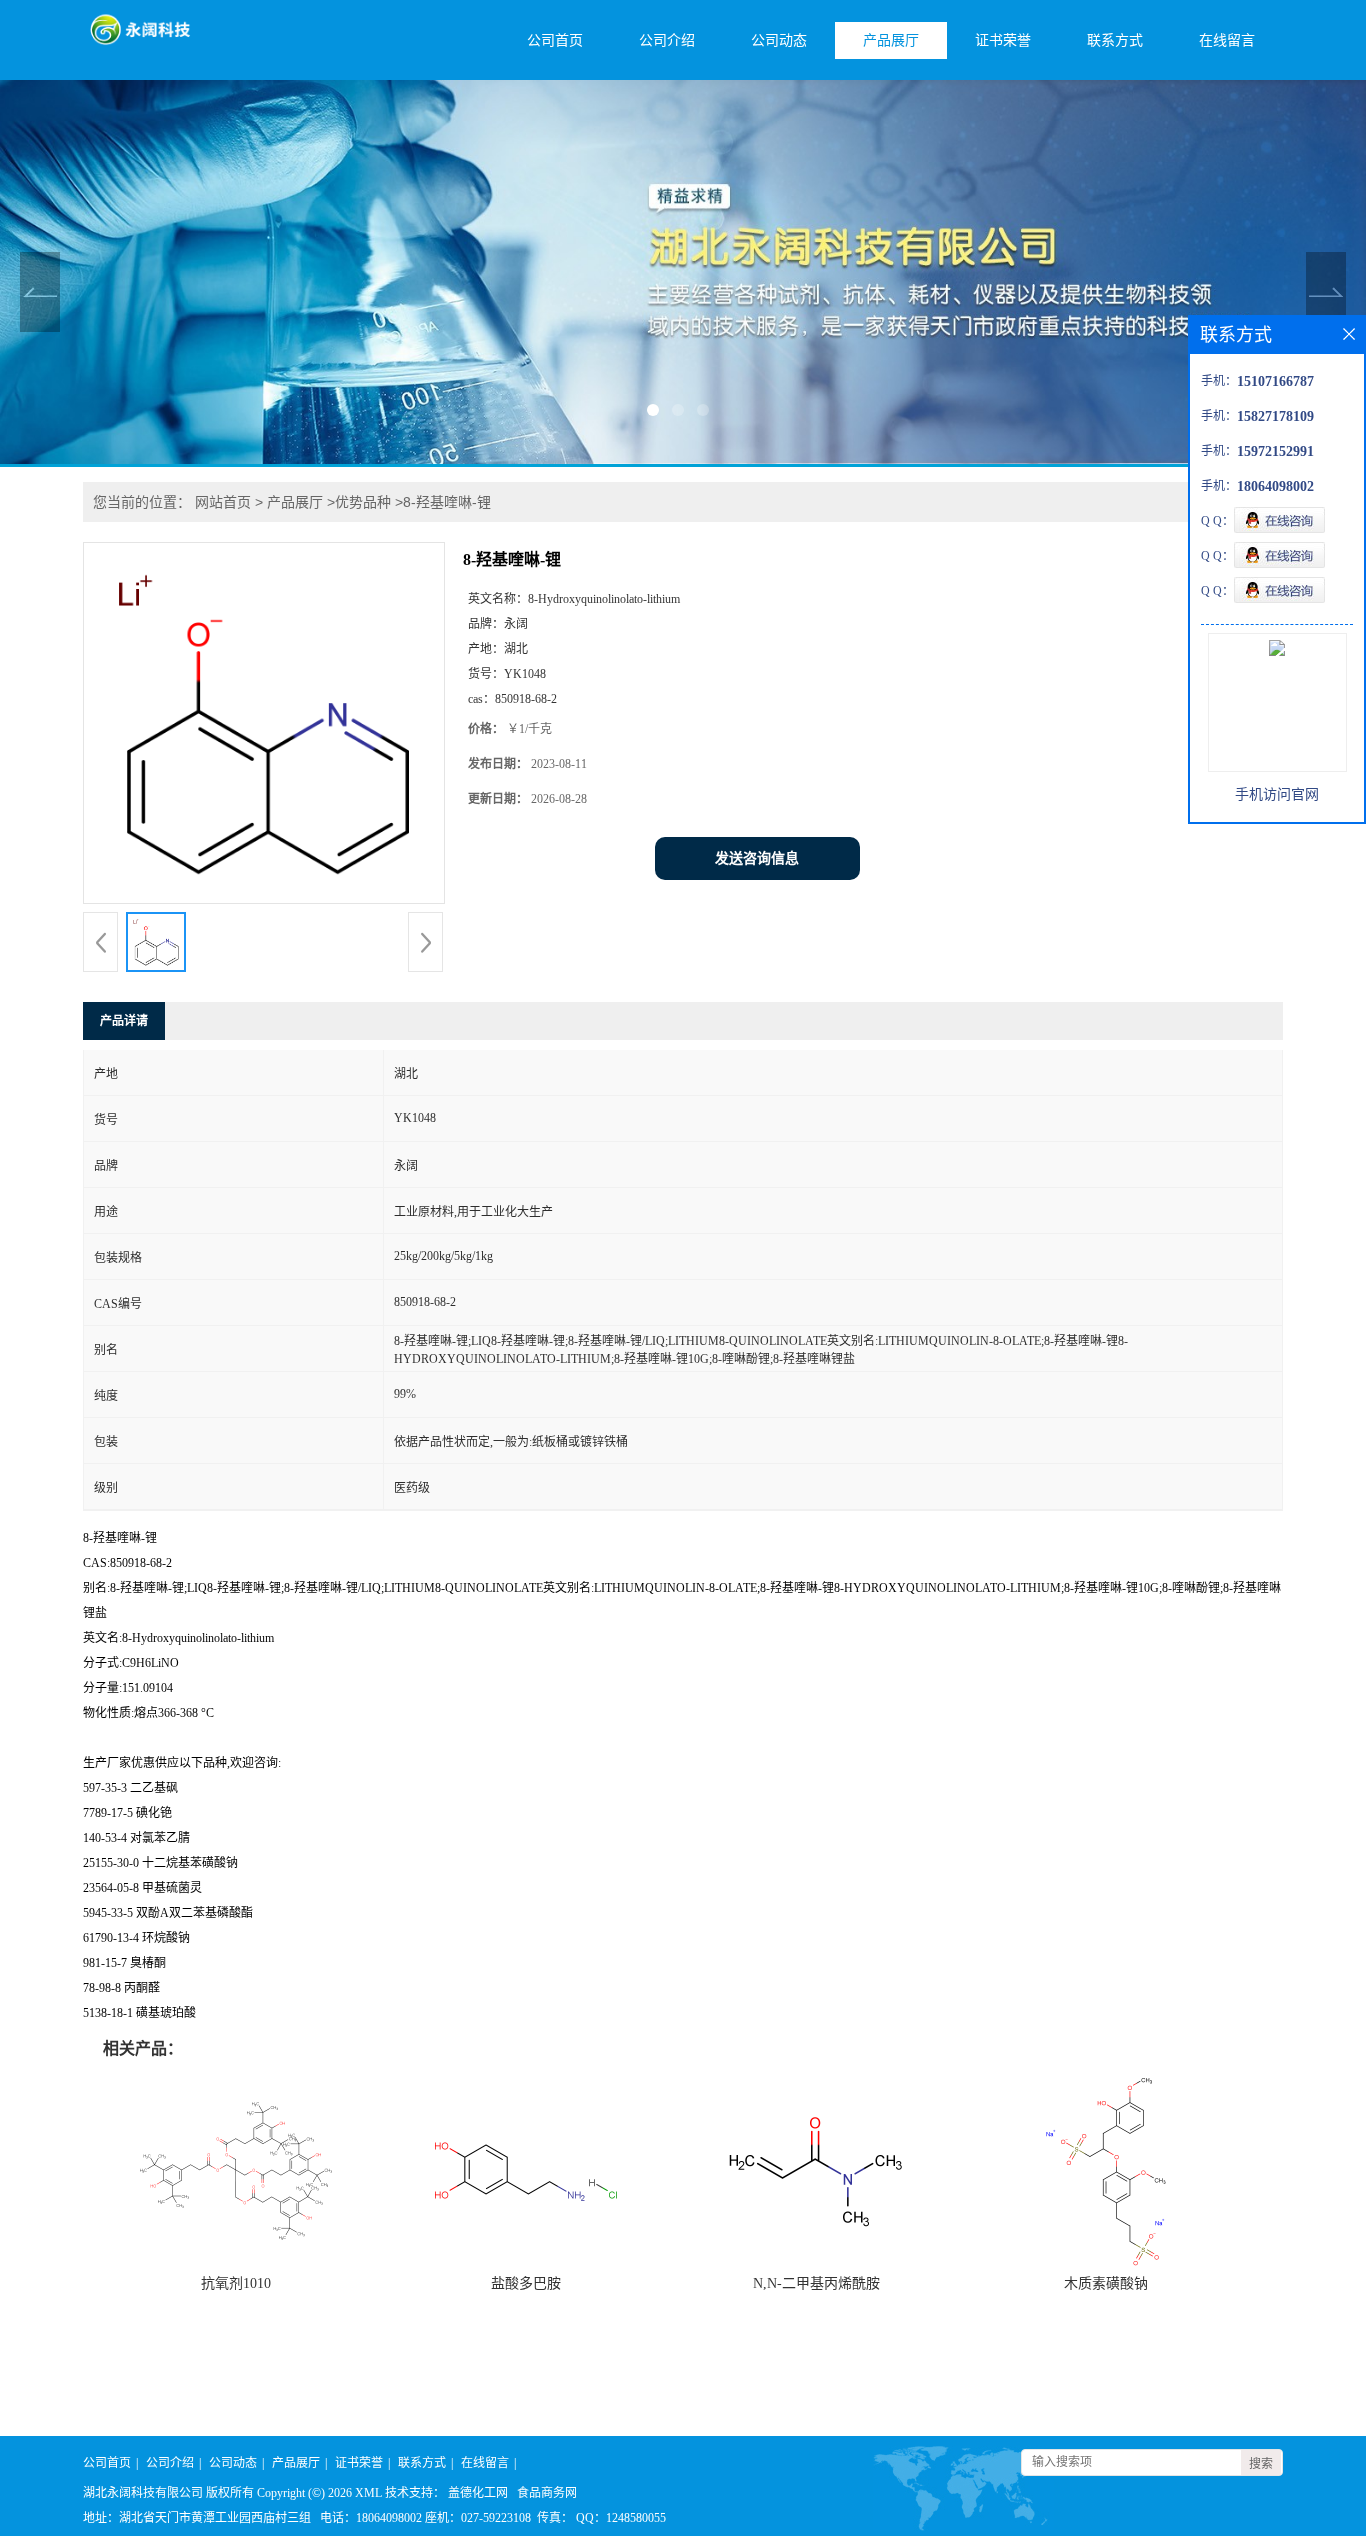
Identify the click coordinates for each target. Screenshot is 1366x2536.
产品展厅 (891, 40)
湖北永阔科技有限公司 (143, 2493)
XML (368, 2493)
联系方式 (1115, 40)
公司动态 (779, 40)
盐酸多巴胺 (526, 2283)
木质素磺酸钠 (1106, 2283)
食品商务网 (547, 2493)
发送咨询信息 (757, 858)
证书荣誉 (1003, 40)
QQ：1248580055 (621, 2518)
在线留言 (1227, 40)
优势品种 (363, 502)
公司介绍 (667, 40)
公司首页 (555, 40)
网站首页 (223, 502)
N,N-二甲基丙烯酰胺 (816, 2283)
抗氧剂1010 (236, 2283)
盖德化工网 (478, 2493)
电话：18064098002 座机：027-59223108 (425, 2518)
